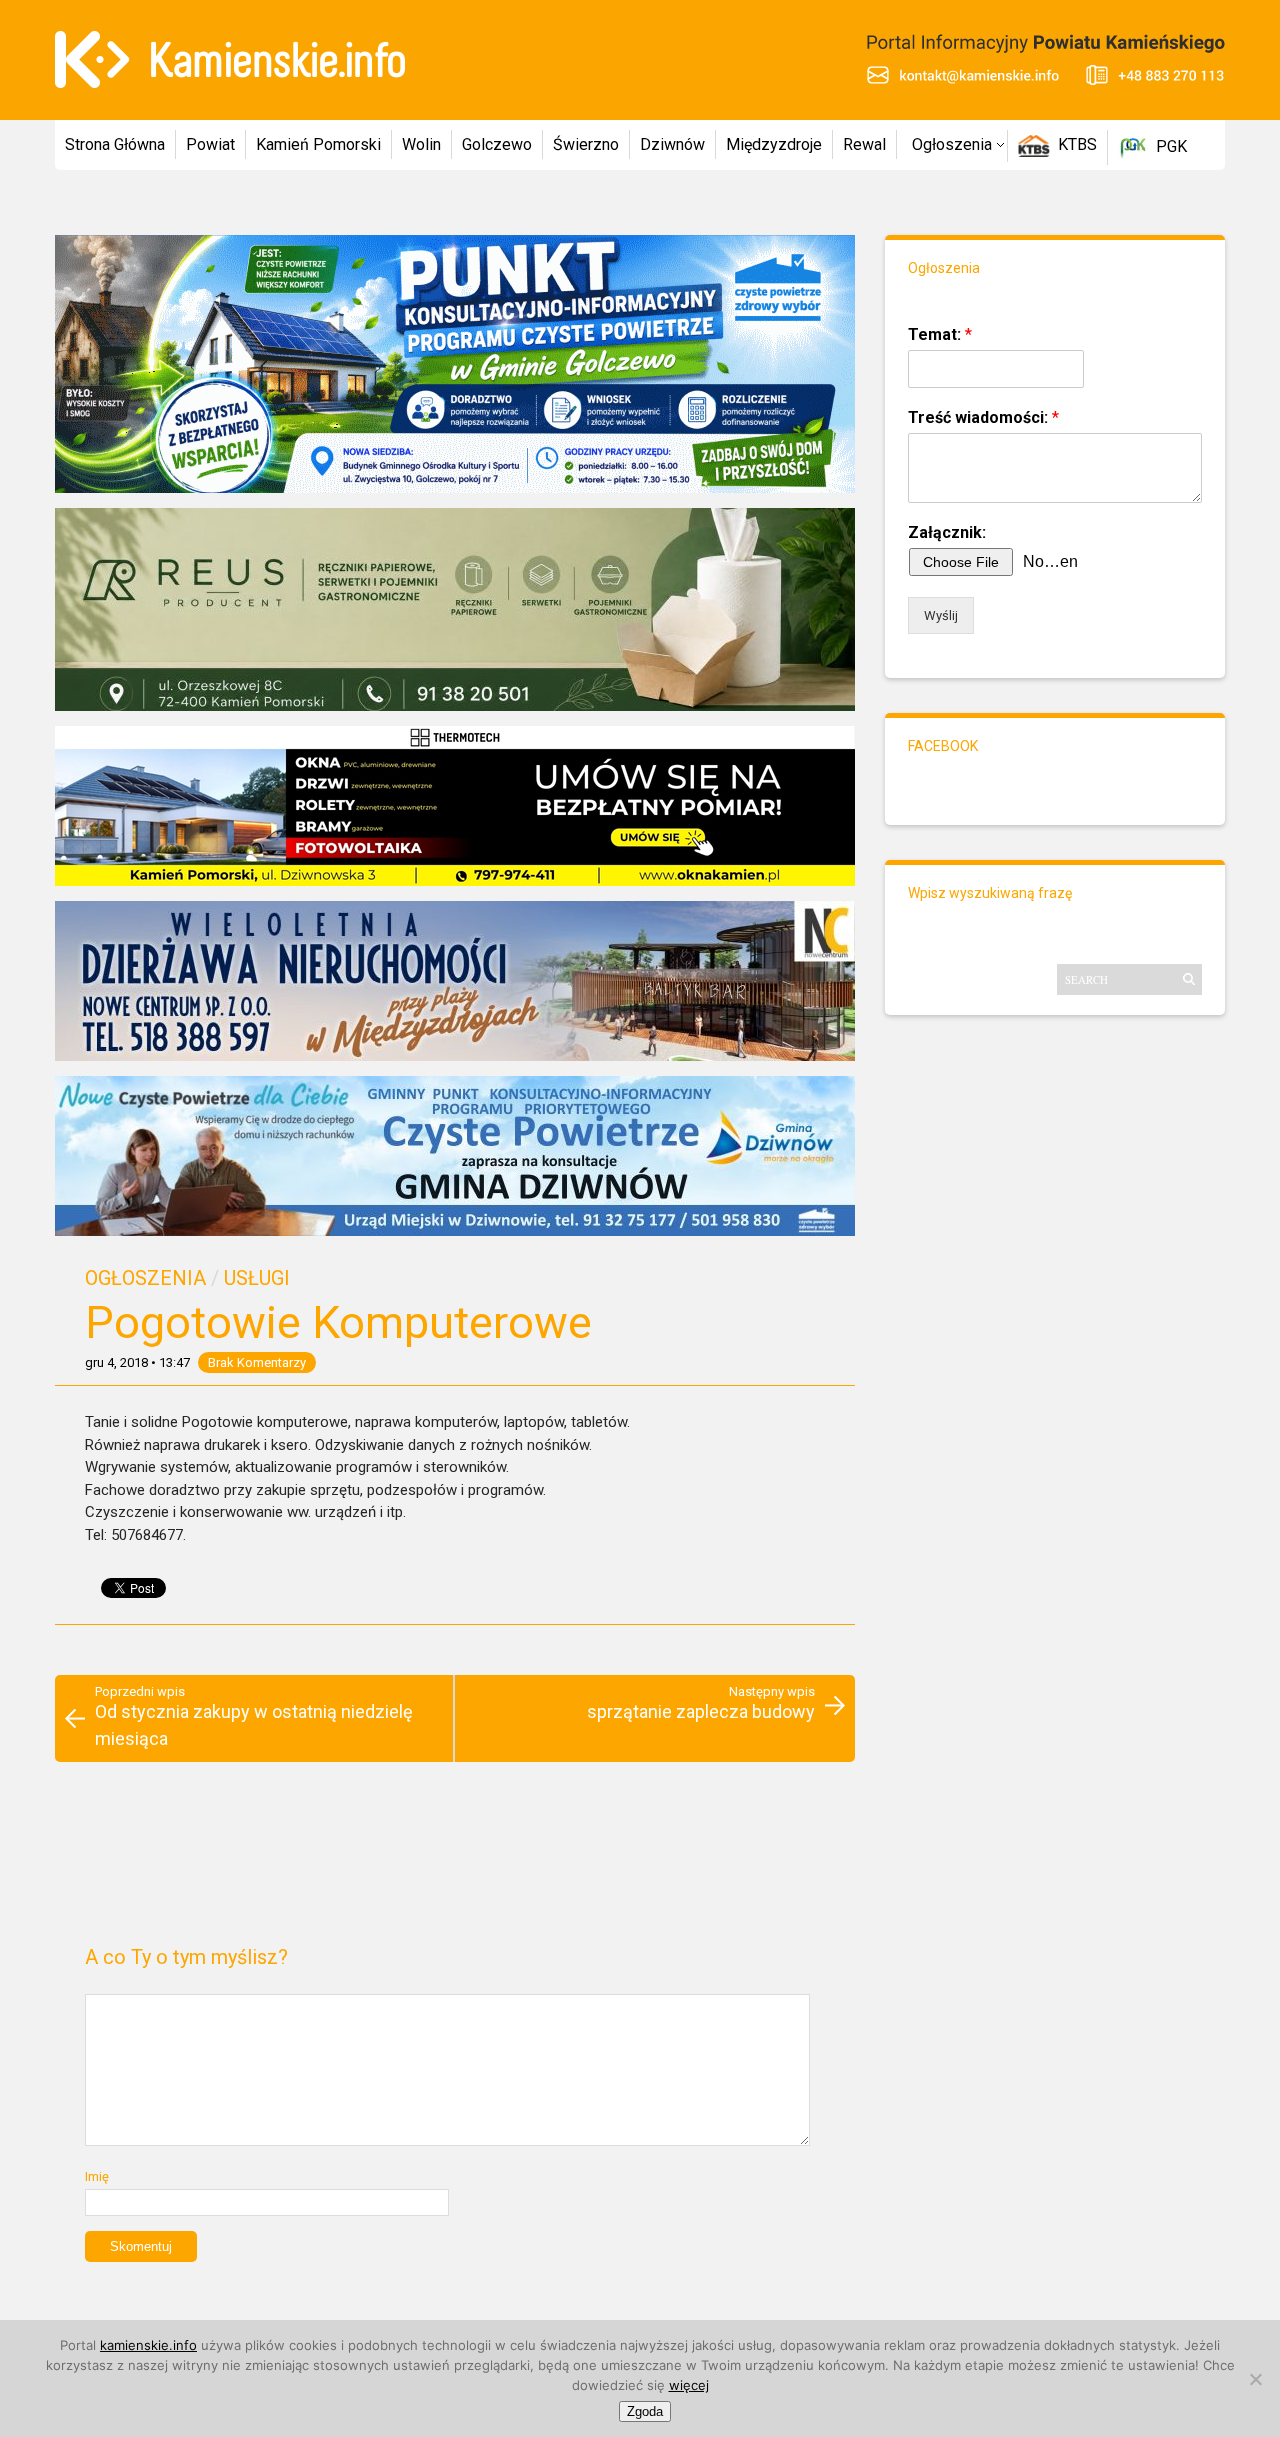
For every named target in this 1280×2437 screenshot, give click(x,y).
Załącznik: (947, 532)
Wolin (421, 144)
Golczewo (497, 144)
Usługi (257, 1278)
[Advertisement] (454, 1862)
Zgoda (645, 2411)
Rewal (864, 144)
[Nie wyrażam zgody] (1255, 2379)
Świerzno (586, 144)
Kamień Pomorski (318, 144)
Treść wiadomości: (983, 417)
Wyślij (941, 615)
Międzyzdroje (774, 144)
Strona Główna (115, 144)
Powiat (210, 144)
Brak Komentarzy (257, 1362)
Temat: (940, 334)
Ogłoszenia (952, 144)
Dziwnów (672, 144)
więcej (689, 2385)
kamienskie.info (148, 2345)
